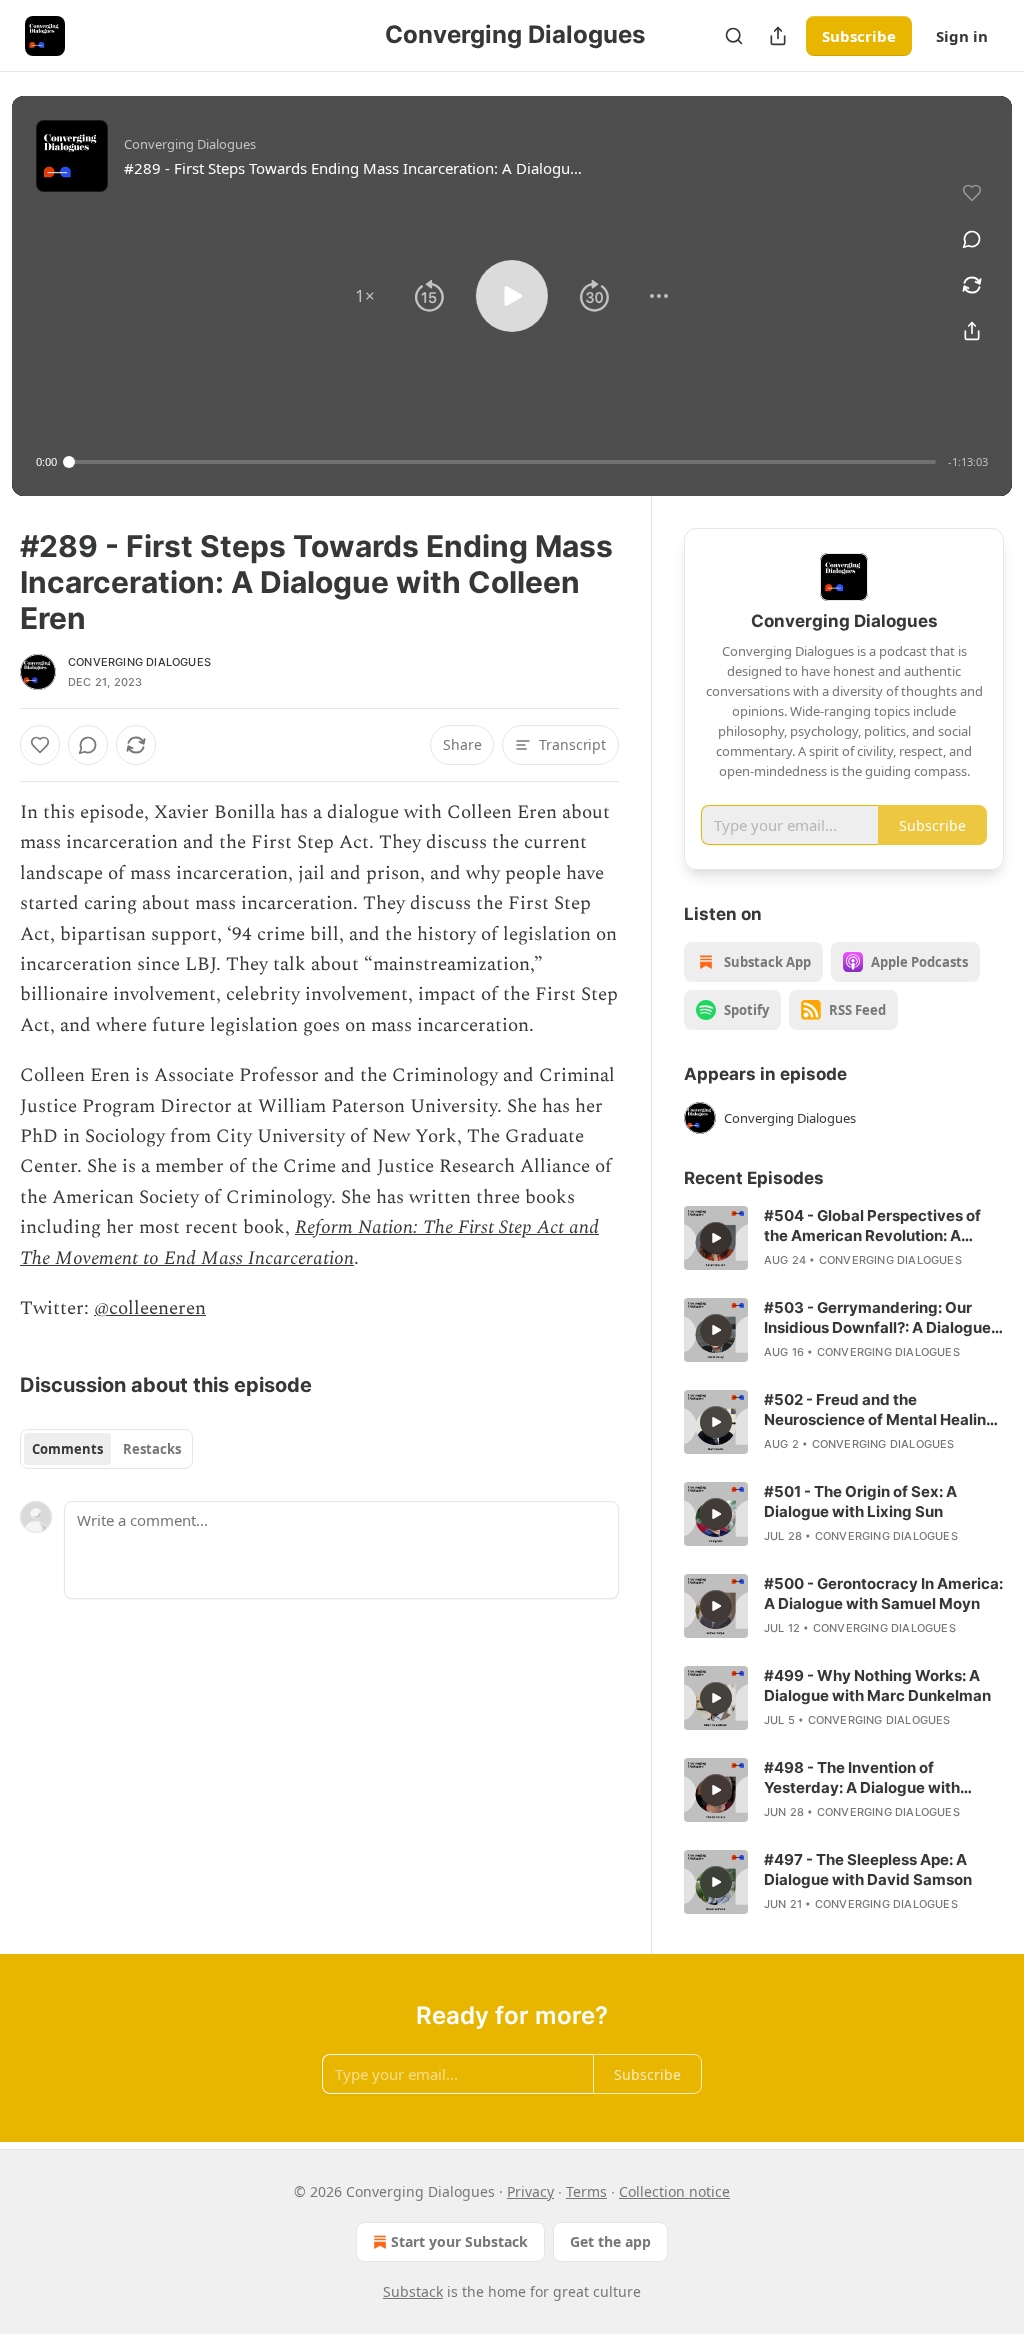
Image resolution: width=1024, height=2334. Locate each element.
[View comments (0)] (972, 239)
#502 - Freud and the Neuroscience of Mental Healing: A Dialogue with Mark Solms (882, 1410)
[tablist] (106, 1449)
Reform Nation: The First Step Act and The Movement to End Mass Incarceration (309, 1242)
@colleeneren (150, 1308)
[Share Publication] (778, 36)
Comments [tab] (67, 1449)
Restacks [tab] (152, 1449)
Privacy (530, 2191)
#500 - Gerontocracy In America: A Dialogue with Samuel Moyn (883, 1593)
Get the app (610, 2241)
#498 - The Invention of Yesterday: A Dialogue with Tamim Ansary (862, 1778)
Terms (586, 2191)
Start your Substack (459, 2241)
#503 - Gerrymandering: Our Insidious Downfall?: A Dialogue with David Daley (877, 1318)
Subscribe (859, 36)
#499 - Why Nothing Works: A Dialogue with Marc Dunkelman (877, 1685)
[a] (716, 1238)
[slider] (502, 462)
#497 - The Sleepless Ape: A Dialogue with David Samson (868, 1869)
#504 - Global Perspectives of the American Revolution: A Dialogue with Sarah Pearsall (872, 1226)
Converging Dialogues (139, 662)
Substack (413, 2291)
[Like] (40, 745)
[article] (844, 1238)
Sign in (962, 36)
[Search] (734, 36)
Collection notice (674, 2191)
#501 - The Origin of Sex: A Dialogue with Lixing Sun (860, 1501)
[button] (365, 296)
